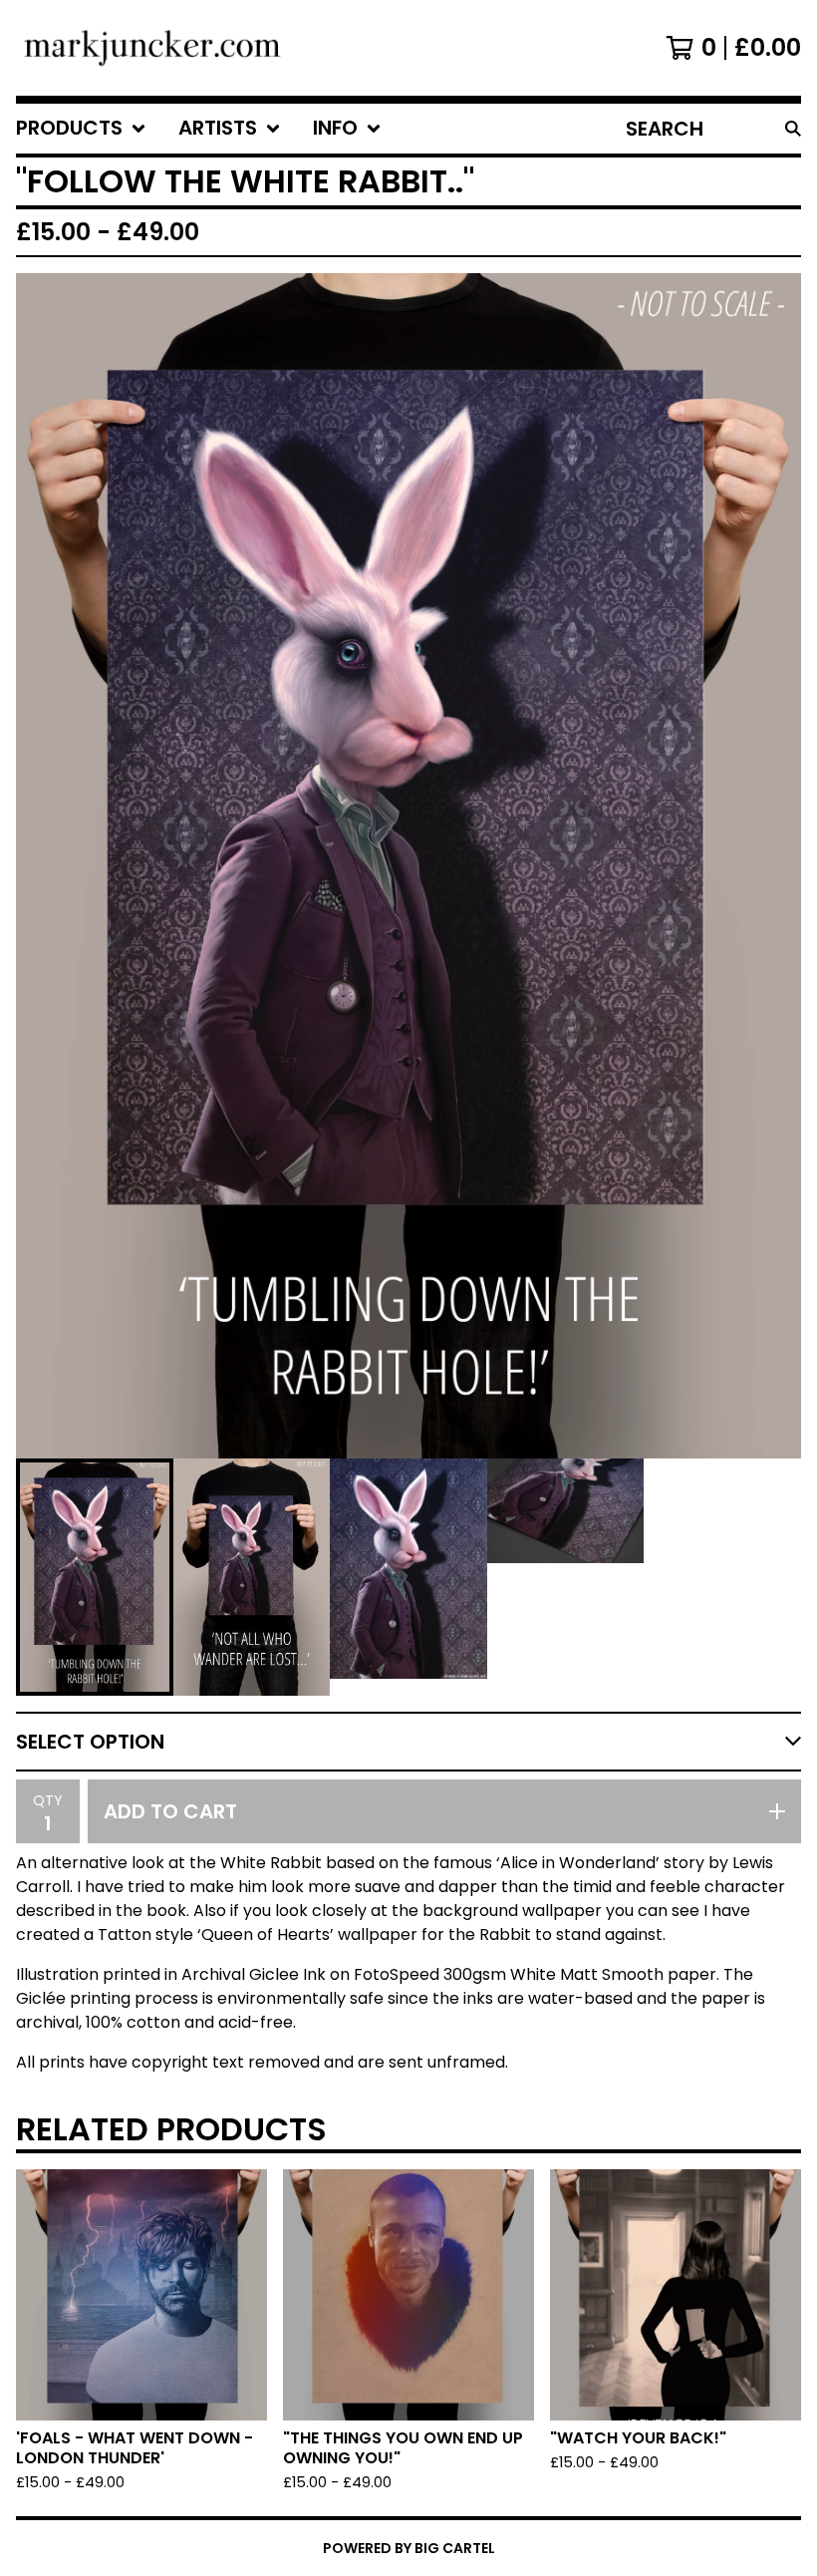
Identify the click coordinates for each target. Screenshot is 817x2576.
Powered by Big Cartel (409, 2548)
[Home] (152, 48)
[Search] (793, 129)
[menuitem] (81, 129)
